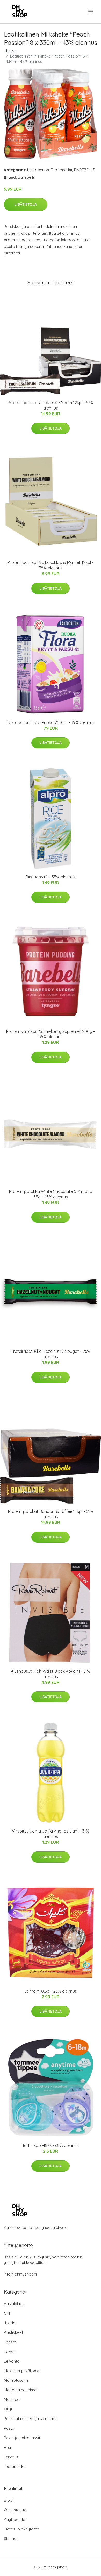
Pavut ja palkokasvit (22, 2438)
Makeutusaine (16, 2380)
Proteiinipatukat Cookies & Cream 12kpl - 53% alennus (51, 405)
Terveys (11, 2457)
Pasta (9, 2428)
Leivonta (12, 2361)
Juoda (10, 2323)
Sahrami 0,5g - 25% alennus (51, 1991)
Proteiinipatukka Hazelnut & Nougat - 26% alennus (51, 1354)
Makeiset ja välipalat (22, 2371)
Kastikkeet (13, 2332)
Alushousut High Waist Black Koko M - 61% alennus (51, 1674)
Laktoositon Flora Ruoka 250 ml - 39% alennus (51, 722)
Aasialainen (14, 2304)
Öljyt (8, 2409)
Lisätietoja (26, 204)
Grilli (8, 2313)
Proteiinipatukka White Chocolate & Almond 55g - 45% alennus (51, 1194)
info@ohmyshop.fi (20, 2274)
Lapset (10, 2342)
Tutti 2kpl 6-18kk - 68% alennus (51, 2145)
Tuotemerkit (62, 170)
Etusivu (10, 51)
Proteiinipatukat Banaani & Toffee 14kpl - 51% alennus (51, 1514)
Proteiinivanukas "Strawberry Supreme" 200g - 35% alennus (51, 1034)
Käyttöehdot (15, 2519)
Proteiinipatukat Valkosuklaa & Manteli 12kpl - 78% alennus (51, 565)
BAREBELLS (85, 170)
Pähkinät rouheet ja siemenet (30, 2419)
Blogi (9, 2500)
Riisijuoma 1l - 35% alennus (51, 877)
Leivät (9, 2352)
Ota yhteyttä (15, 2510)
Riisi (7, 2447)
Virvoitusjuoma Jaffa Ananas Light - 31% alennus (51, 1834)
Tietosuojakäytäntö (22, 2529)
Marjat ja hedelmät (21, 2390)
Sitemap (11, 2539)
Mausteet (12, 2399)
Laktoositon (38, 170)
